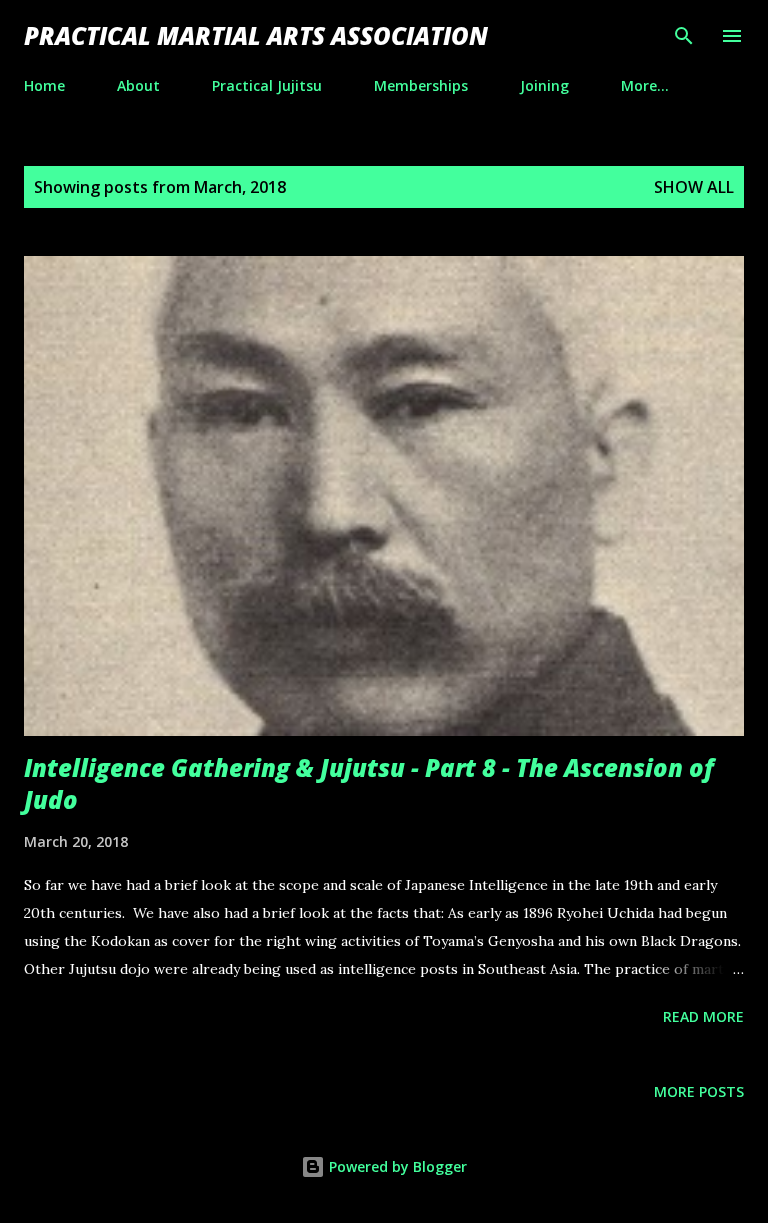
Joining (544, 85)
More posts (699, 1091)
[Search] (684, 36)
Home (44, 85)
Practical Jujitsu (267, 85)
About (138, 85)
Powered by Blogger (396, 1166)
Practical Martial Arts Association (256, 35)
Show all (694, 187)
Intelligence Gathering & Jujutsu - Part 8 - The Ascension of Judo (369, 783)
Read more (703, 1016)
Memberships (421, 85)
